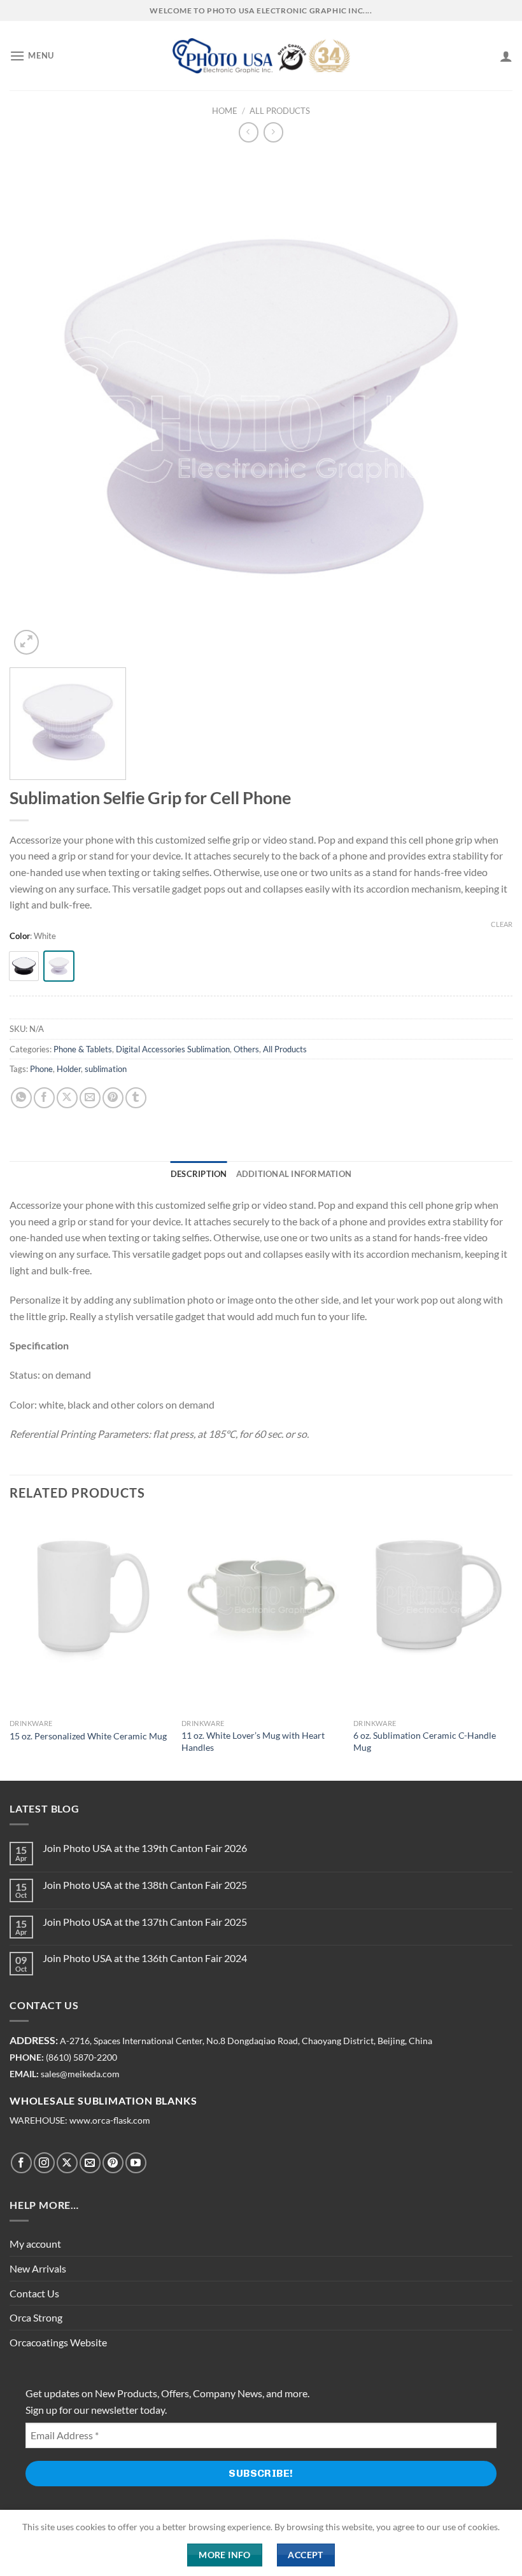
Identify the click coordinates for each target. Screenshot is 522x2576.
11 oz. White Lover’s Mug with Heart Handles (253, 1741)
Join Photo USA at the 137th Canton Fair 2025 (145, 1922)
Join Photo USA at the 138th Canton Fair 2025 (145, 1885)
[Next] (512, 1647)
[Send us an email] (90, 2163)
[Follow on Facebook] (21, 2163)
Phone (41, 1069)
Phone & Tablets (83, 1049)
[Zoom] (26, 642)
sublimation (106, 1069)
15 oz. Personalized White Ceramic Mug (88, 1736)
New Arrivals (38, 2268)
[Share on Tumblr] (136, 1098)
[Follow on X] (67, 2163)
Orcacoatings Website (58, 2342)
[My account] (506, 56)
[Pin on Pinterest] (113, 1098)
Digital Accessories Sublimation (173, 1049)
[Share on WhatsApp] (21, 1098)
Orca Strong (36, 2317)
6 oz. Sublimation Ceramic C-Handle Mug (425, 1741)
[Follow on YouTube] (136, 2163)
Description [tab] (199, 1174)
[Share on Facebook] (44, 1098)
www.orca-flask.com (110, 2120)
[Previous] (10, 1647)
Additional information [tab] (294, 1174)
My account (35, 2244)
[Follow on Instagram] (44, 2163)
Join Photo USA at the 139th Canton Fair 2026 (145, 1848)
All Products (280, 111)
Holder (69, 1069)
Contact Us (34, 2293)
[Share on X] (67, 1098)
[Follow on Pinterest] (113, 2163)
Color (20, 936)
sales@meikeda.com (80, 2074)
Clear (502, 924)
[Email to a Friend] (90, 1098)
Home (225, 111)
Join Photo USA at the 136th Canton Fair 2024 (145, 1958)
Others (246, 1049)
